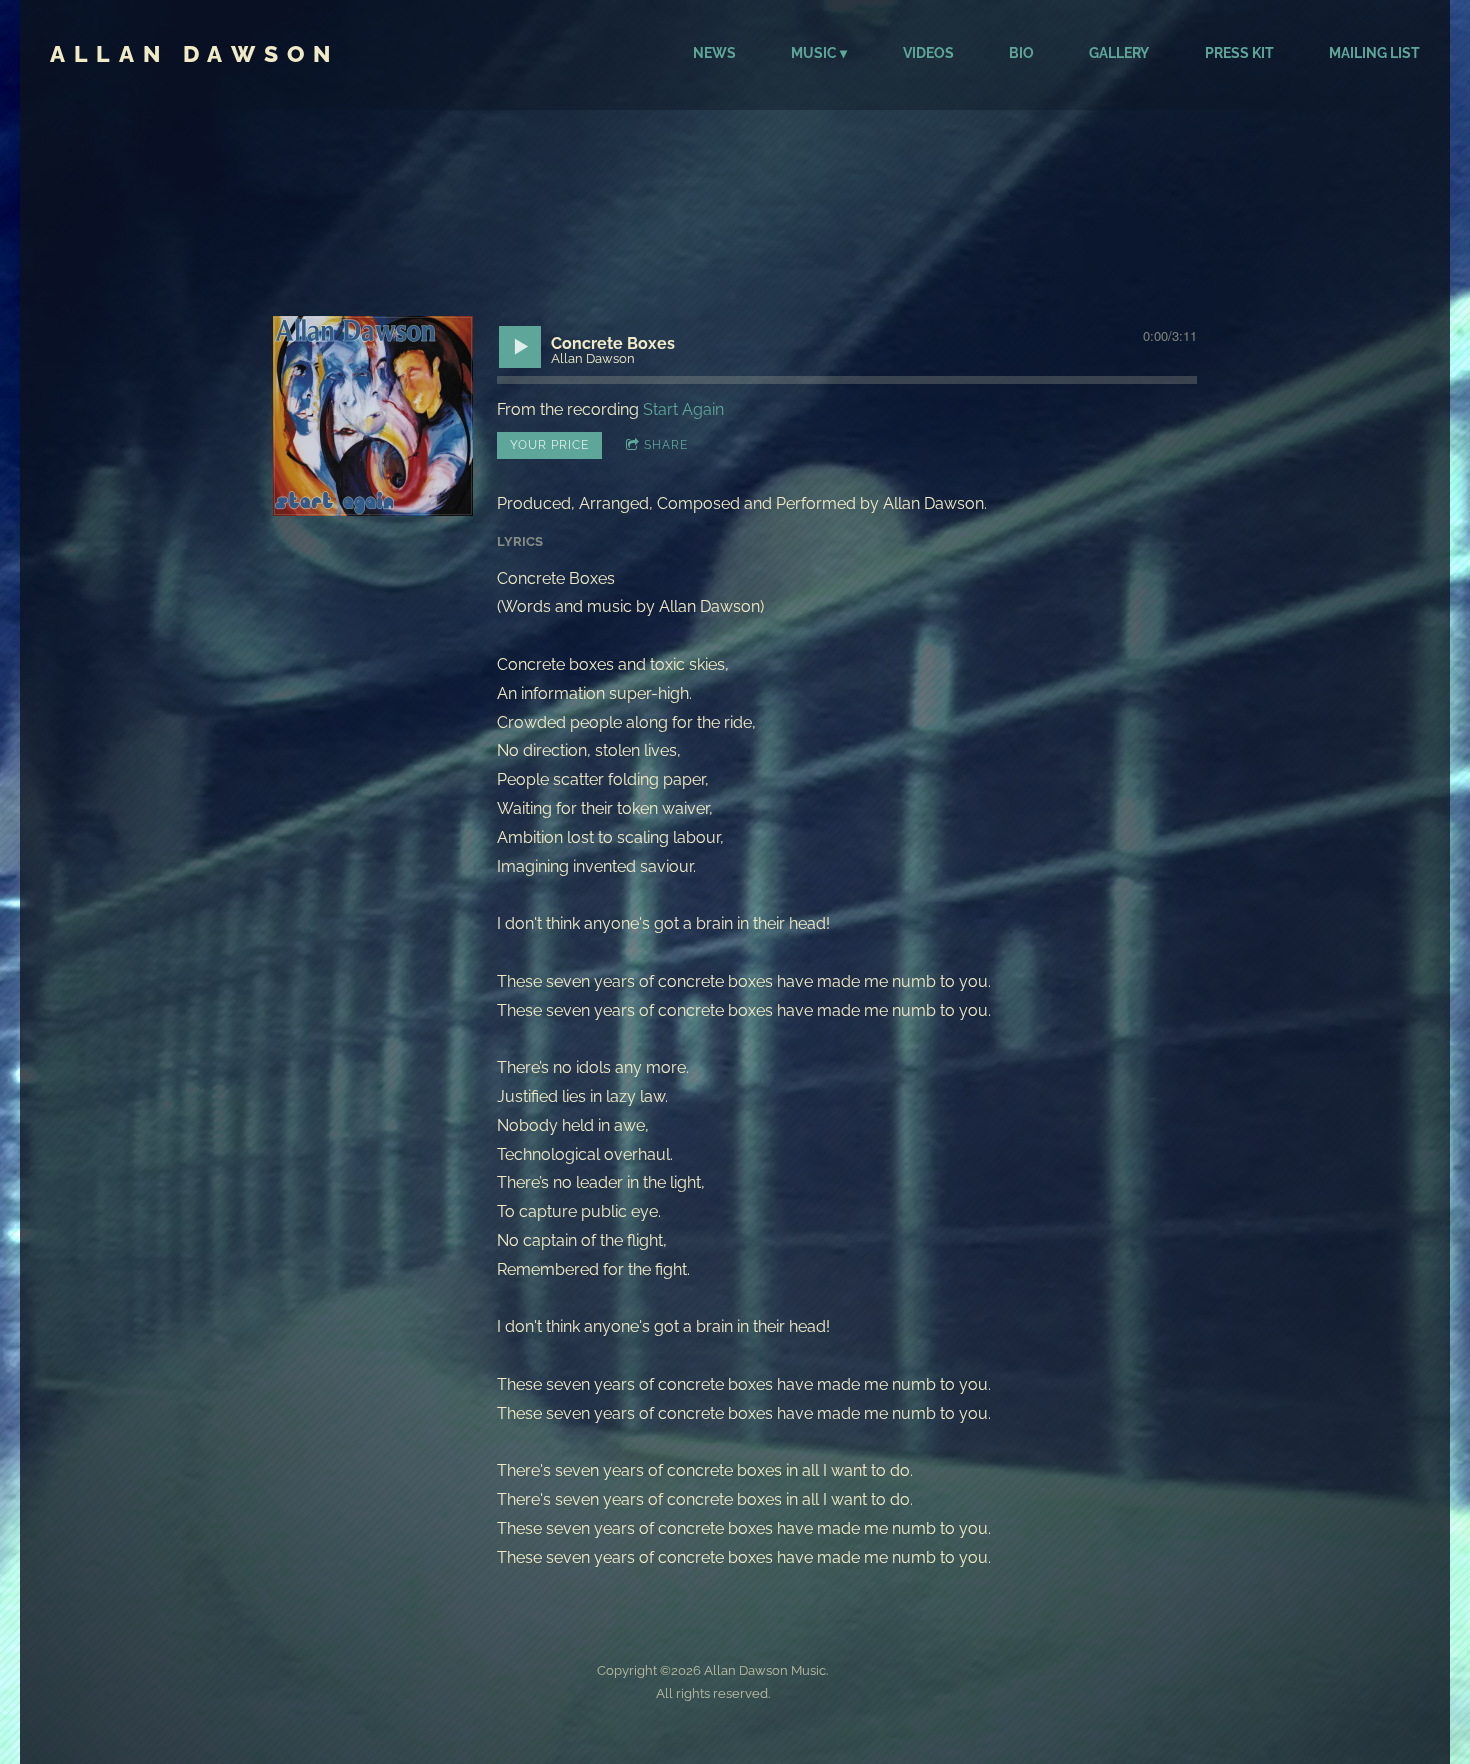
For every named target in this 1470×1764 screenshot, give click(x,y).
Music (814, 53)
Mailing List (1374, 53)
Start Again (683, 409)
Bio (1021, 53)
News (714, 53)
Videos (928, 53)
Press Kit (1239, 53)
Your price (549, 445)
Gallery (1119, 53)
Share (666, 445)
